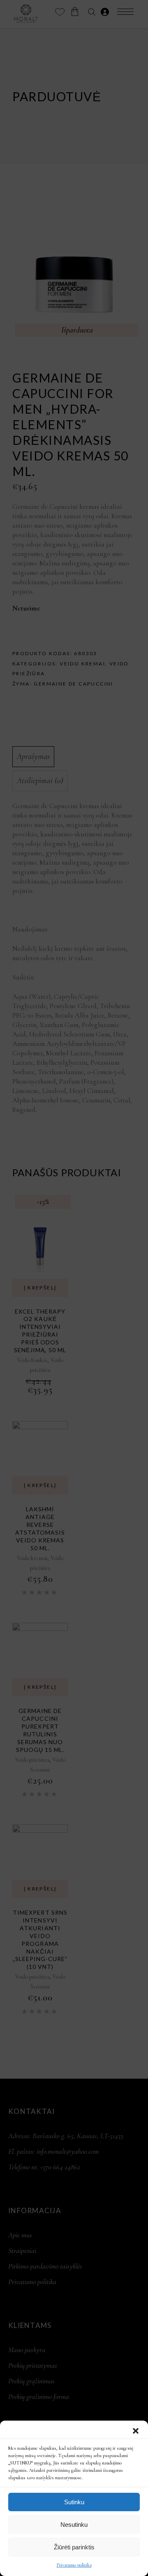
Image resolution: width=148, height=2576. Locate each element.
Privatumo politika (74, 2565)
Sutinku (74, 2502)
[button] (136, 2431)
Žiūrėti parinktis (74, 2547)
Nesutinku (74, 2525)
